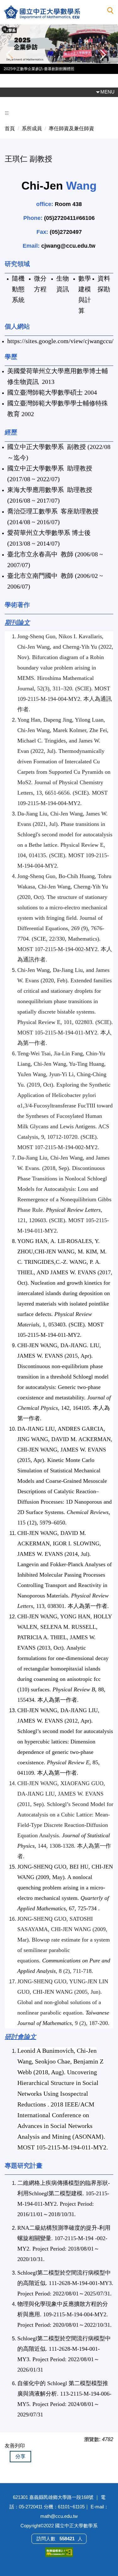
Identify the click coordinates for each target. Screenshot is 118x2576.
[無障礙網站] (59, 2552)
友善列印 (15, 2446)
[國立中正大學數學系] (55, 12)
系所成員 (32, 128)
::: (7, 113)
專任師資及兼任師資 (71, 128)
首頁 (10, 128)
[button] (110, 11)
